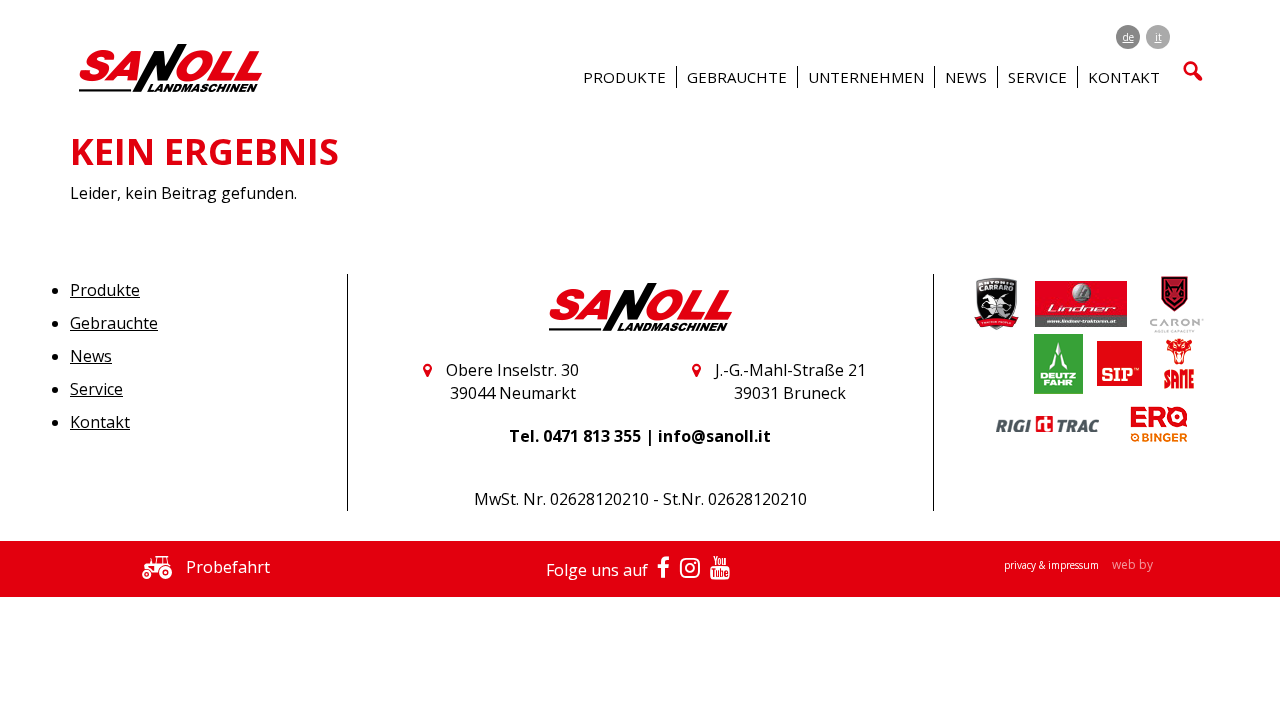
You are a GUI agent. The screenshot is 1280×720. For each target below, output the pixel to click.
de (1128, 37)
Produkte (105, 290)
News (966, 77)
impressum (1075, 565)
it (1158, 37)
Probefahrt (226, 567)
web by (1132, 564)
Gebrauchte (114, 323)
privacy (1021, 565)
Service (96, 389)
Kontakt (100, 422)
